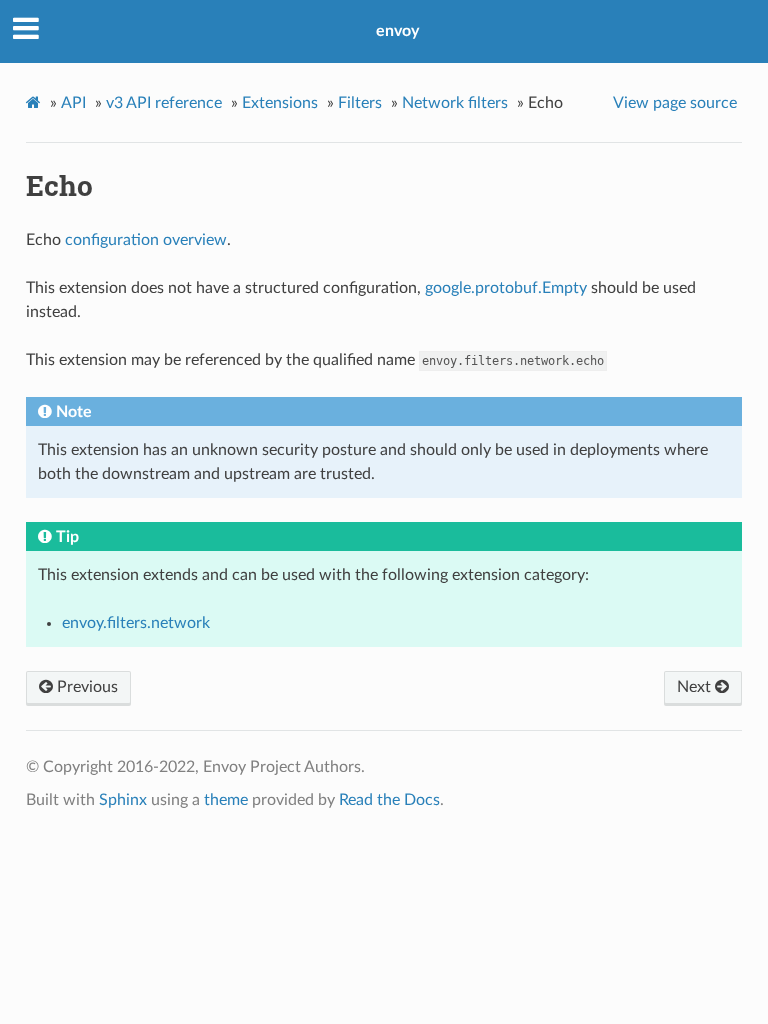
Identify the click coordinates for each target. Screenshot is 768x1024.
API (73, 103)
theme (226, 800)
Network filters (455, 103)
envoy (397, 31)
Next (696, 687)
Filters (360, 103)
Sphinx (123, 800)
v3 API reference (164, 103)
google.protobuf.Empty (506, 288)
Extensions (280, 103)
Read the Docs (389, 800)
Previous (85, 687)
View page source (675, 103)
